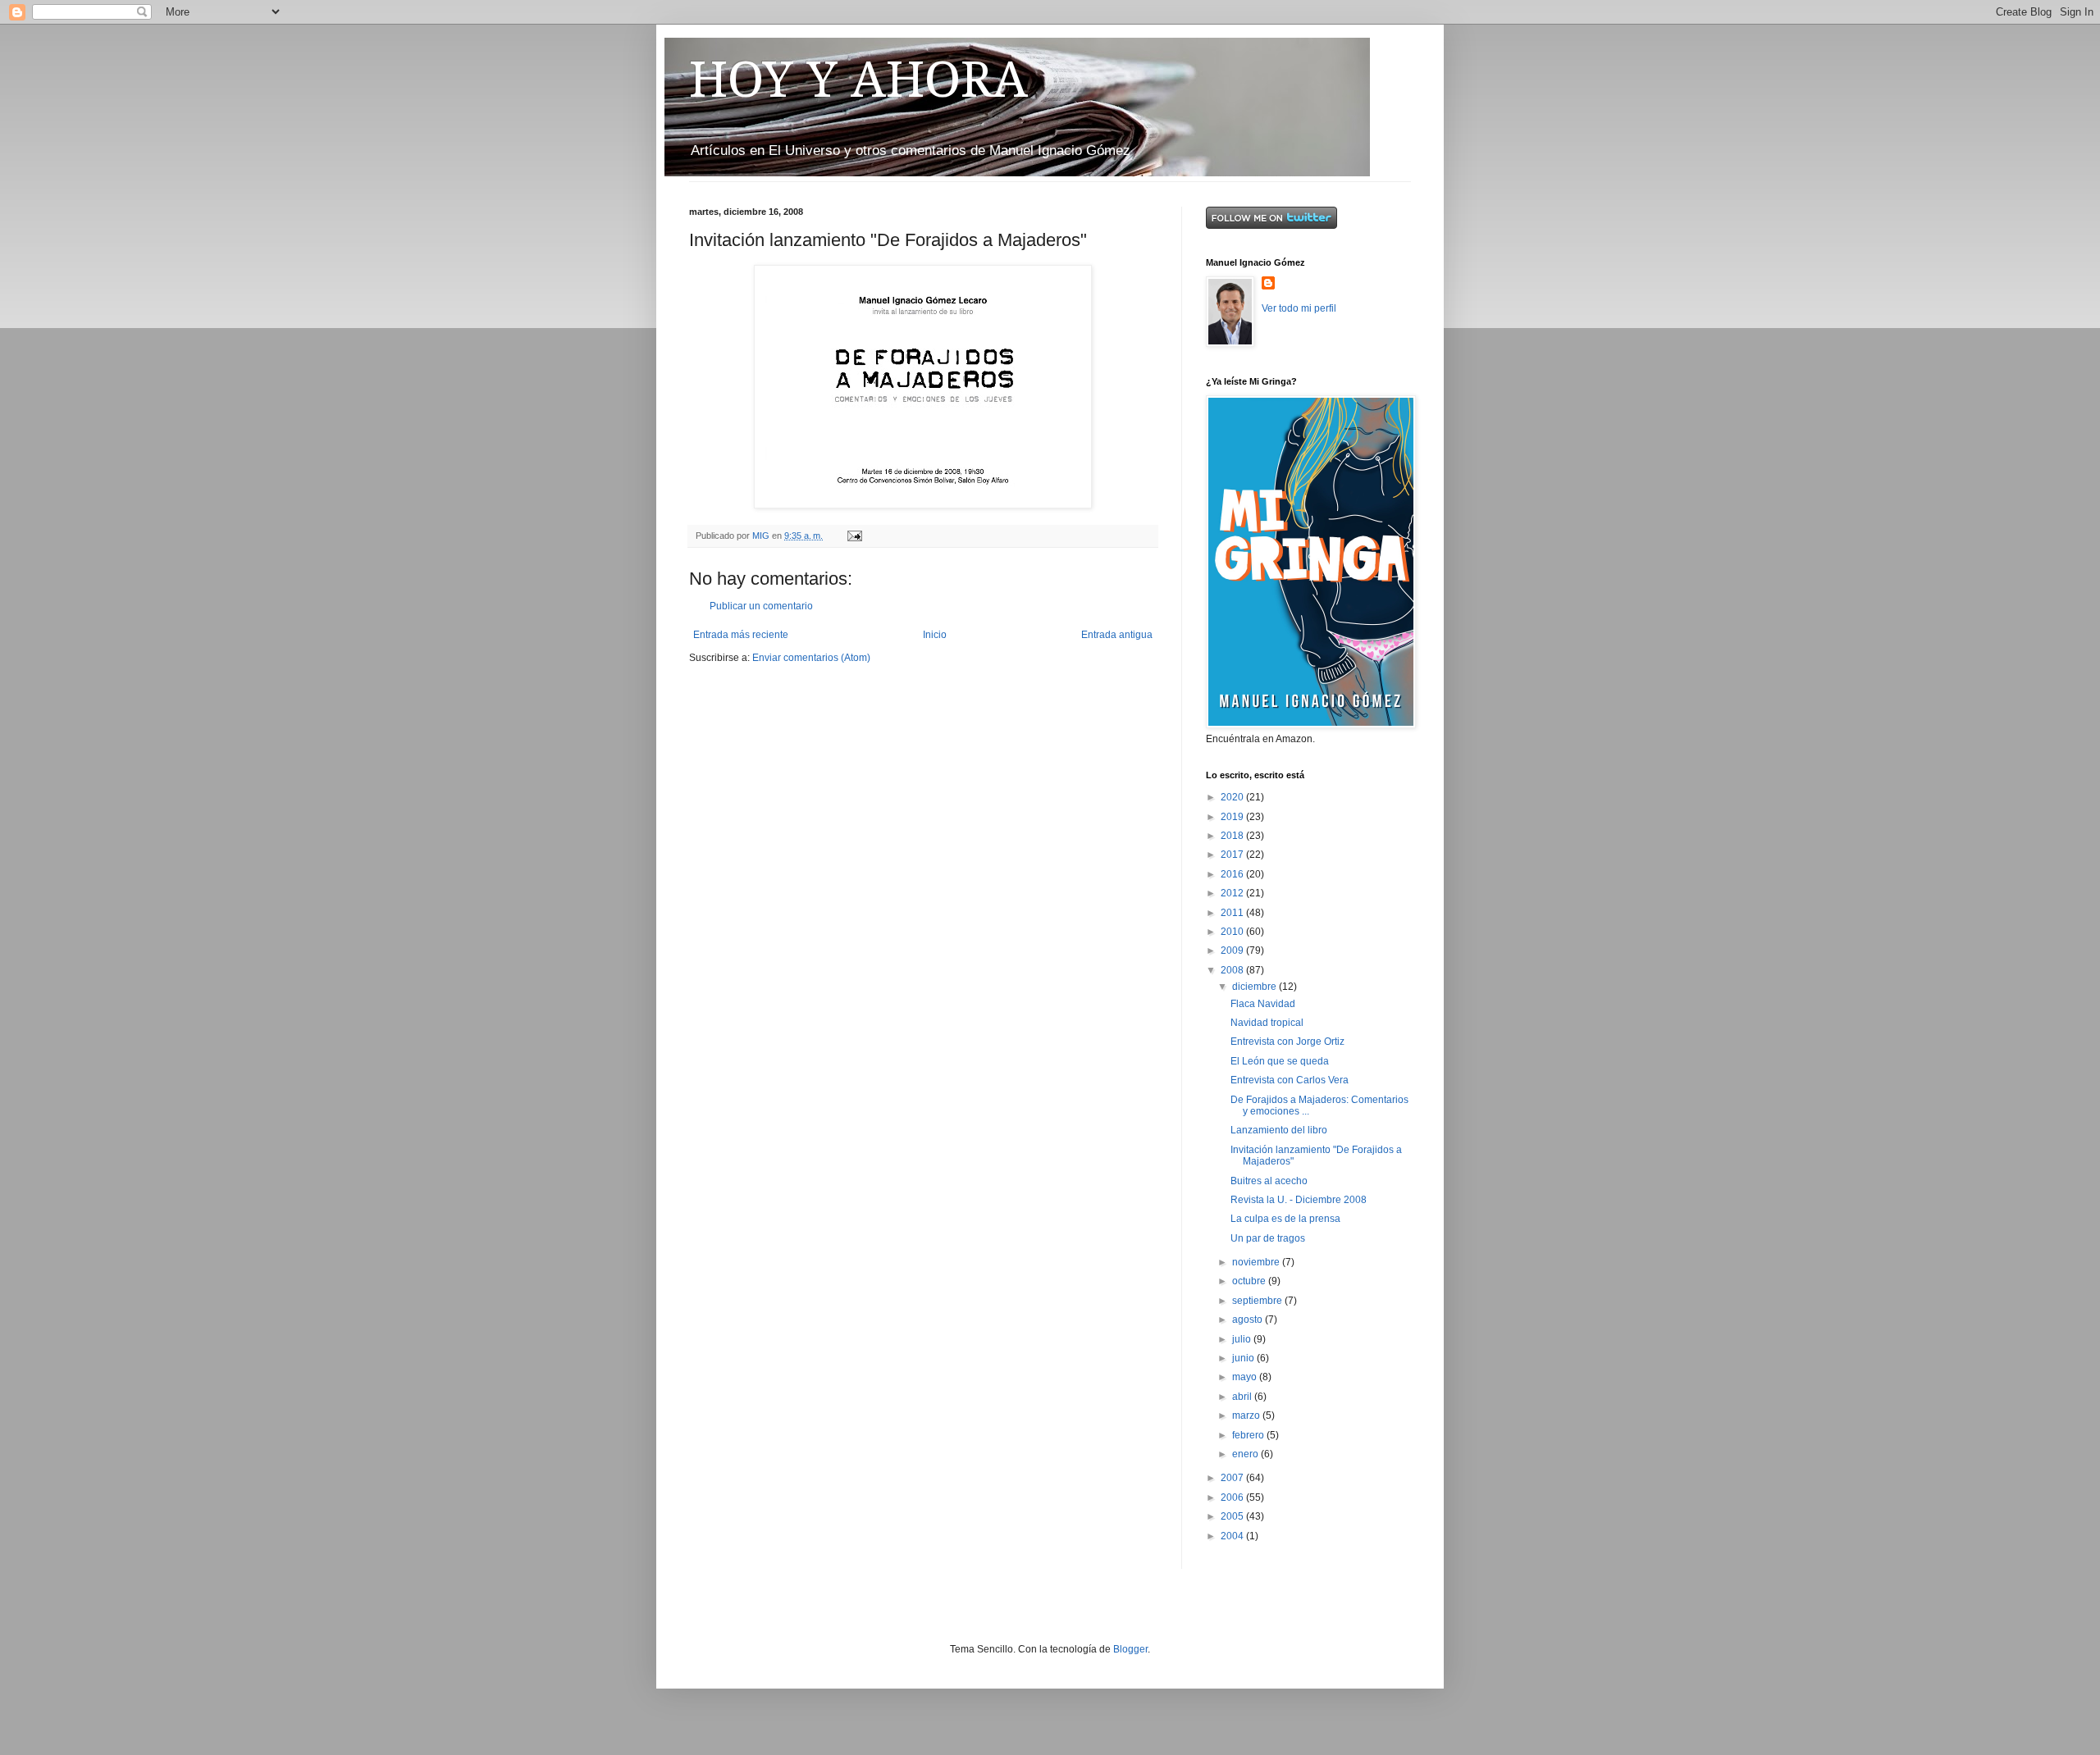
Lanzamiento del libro (1279, 1130)
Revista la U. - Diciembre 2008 (1299, 1200)
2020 (1233, 797)
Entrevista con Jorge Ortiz (1287, 1042)
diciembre (1255, 987)
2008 (1233, 970)
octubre (1250, 1281)
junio (1244, 1358)
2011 (1233, 913)
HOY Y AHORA (858, 80)
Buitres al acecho (1269, 1181)
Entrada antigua (1117, 635)
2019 (1233, 817)
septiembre (1258, 1301)
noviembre (1257, 1262)
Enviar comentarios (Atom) (811, 658)
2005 (1233, 1516)
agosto (1249, 1320)
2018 (1233, 836)
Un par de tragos (1268, 1238)
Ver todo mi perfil (1299, 308)
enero (1246, 1454)
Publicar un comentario (761, 606)
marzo (1247, 1415)
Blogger (1130, 1649)
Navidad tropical (1267, 1023)
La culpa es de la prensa (1285, 1219)
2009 (1233, 950)
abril (1243, 1397)
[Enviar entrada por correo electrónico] (854, 536)
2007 (1233, 1478)
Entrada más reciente (741, 635)
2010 (1233, 932)
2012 (1233, 893)
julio (1243, 1339)
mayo (1246, 1377)
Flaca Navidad (1263, 1004)
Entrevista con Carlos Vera (1290, 1080)
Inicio (935, 635)
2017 (1233, 855)
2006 (1233, 1497)
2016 (1233, 874)
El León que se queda (1280, 1061)
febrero (1249, 1435)
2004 (1233, 1536)
